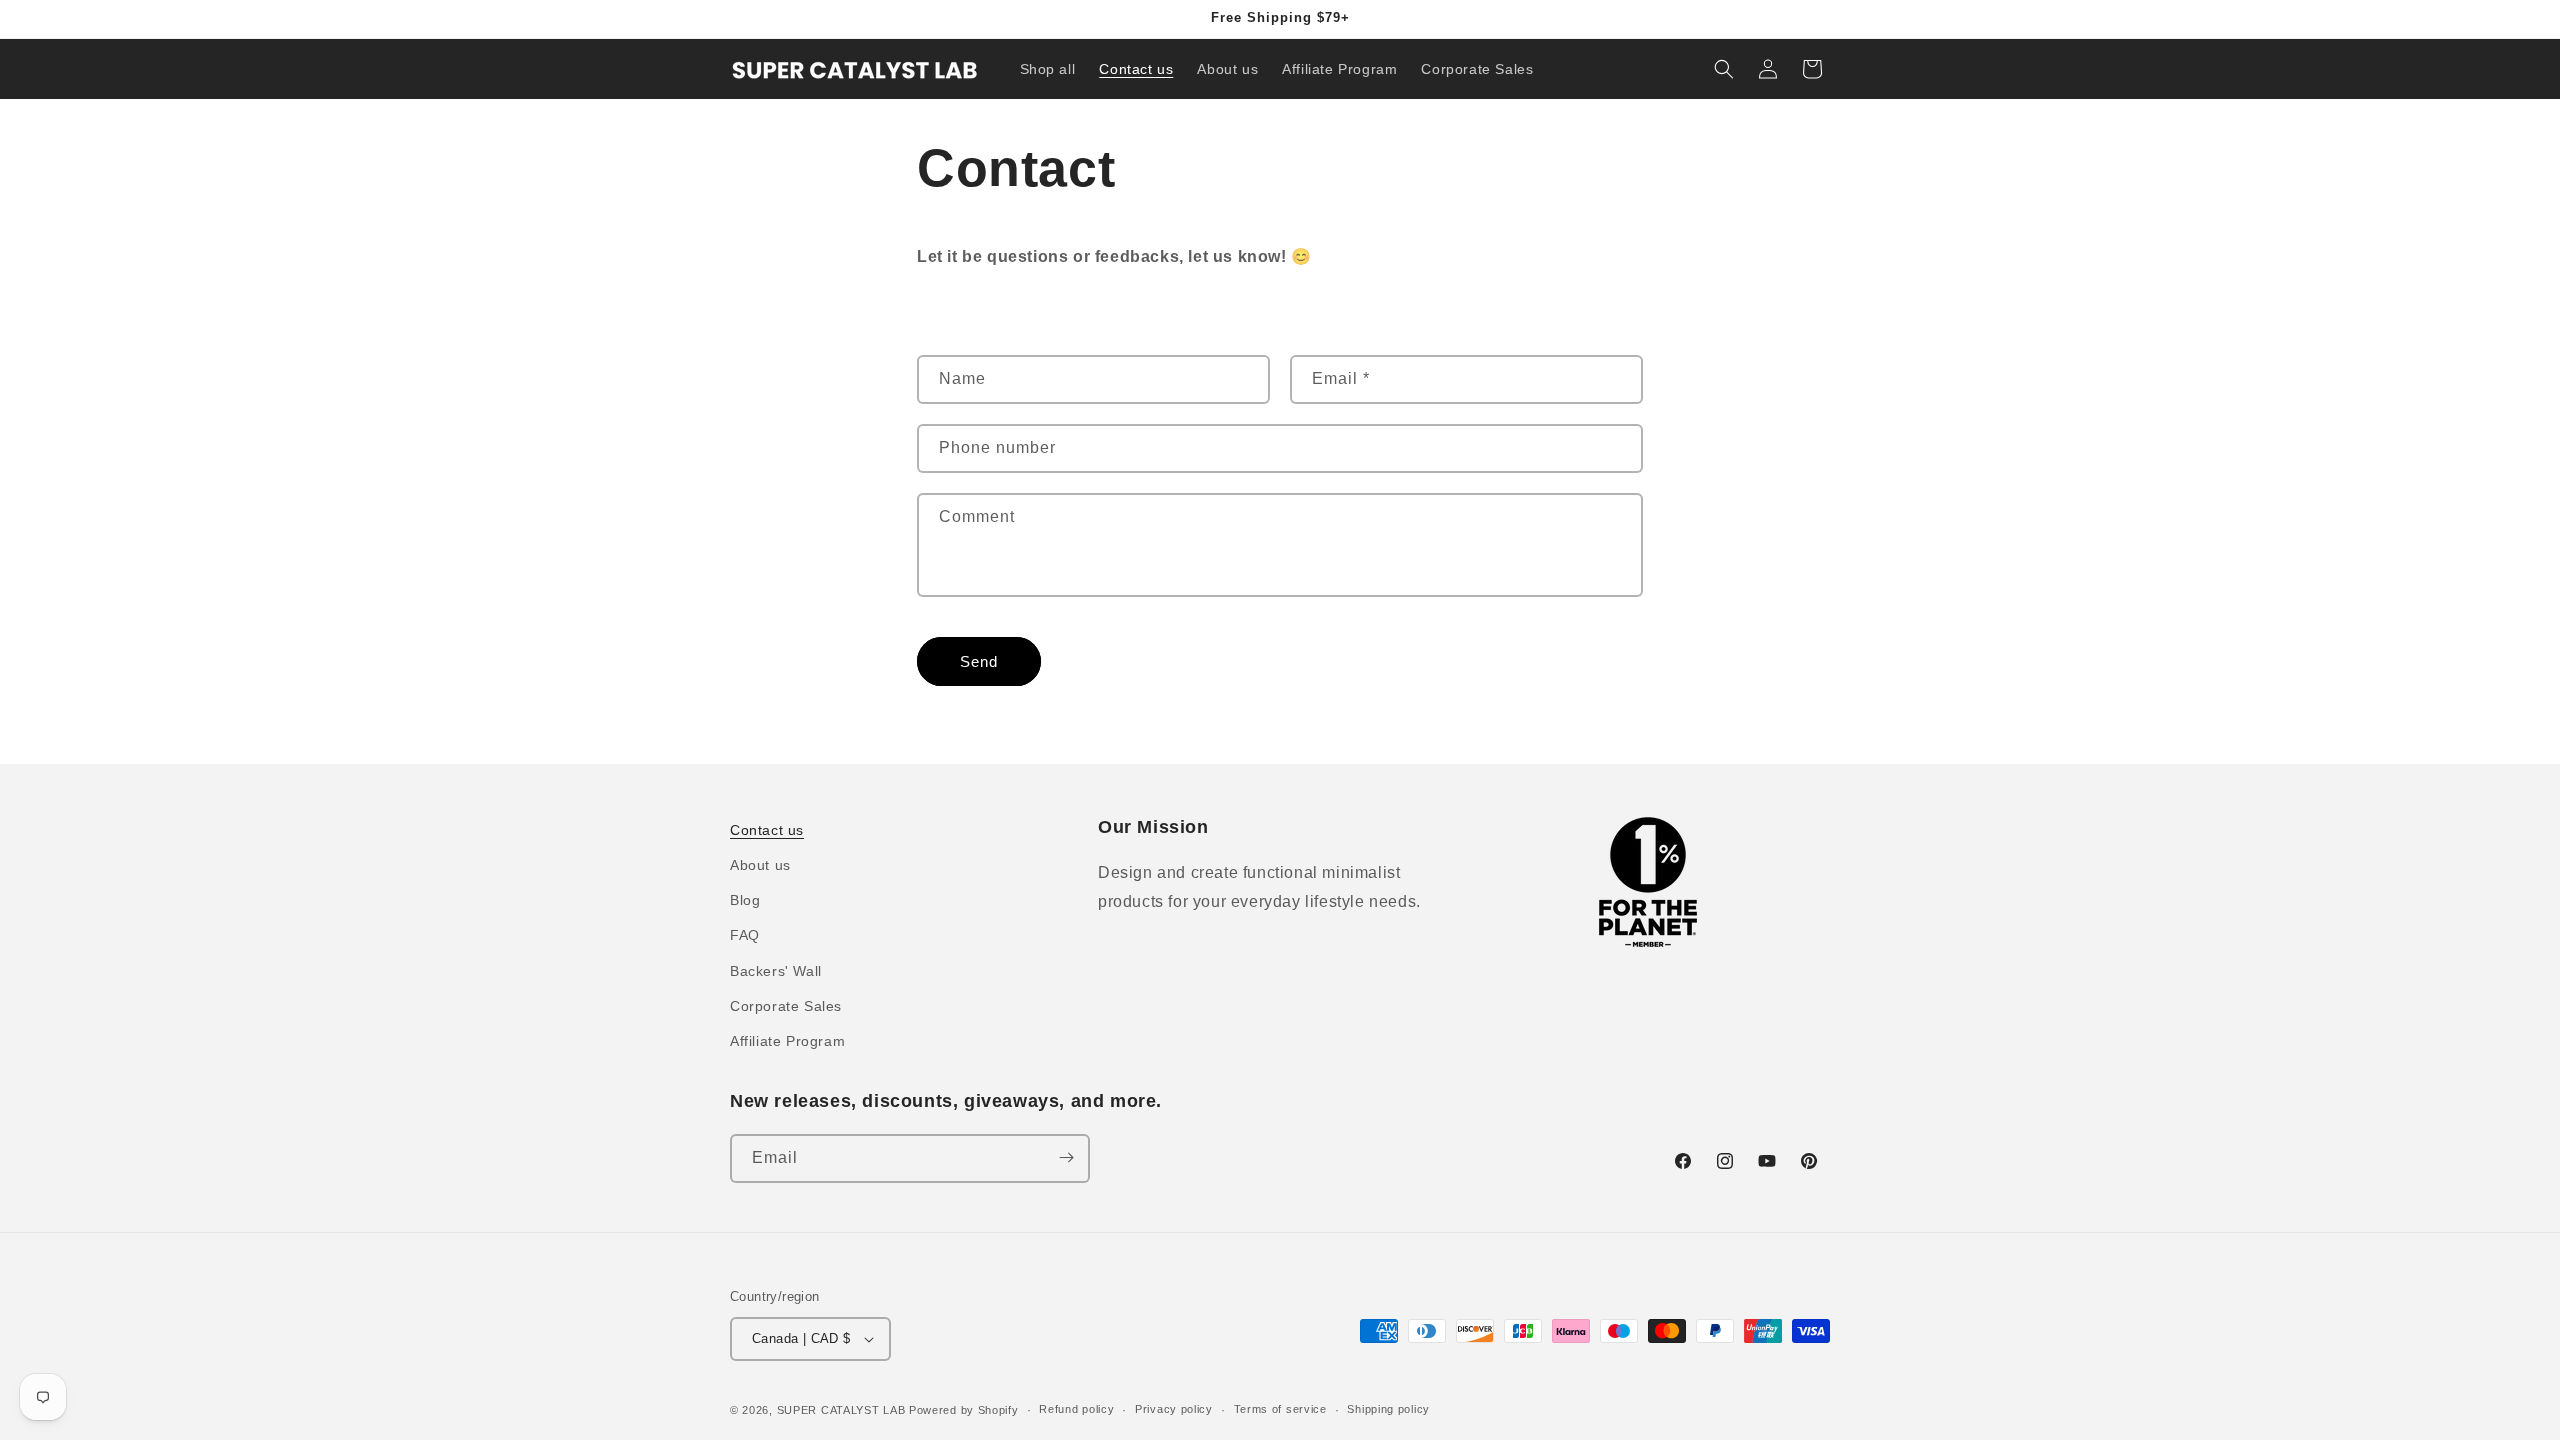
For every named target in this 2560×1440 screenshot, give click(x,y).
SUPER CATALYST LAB (841, 1410)
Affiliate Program (787, 1042)
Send (979, 661)
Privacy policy (1174, 1409)
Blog (745, 901)
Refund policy (1076, 1409)
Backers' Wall (776, 971)
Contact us (767, 830)
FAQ (745, 936)
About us (760, 866)
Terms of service (1280, 1409)
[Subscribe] (1066, 1157)
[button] (1724, 69)
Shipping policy (1388, 1409)
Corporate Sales (786, 1006)
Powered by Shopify (964, 1410)
